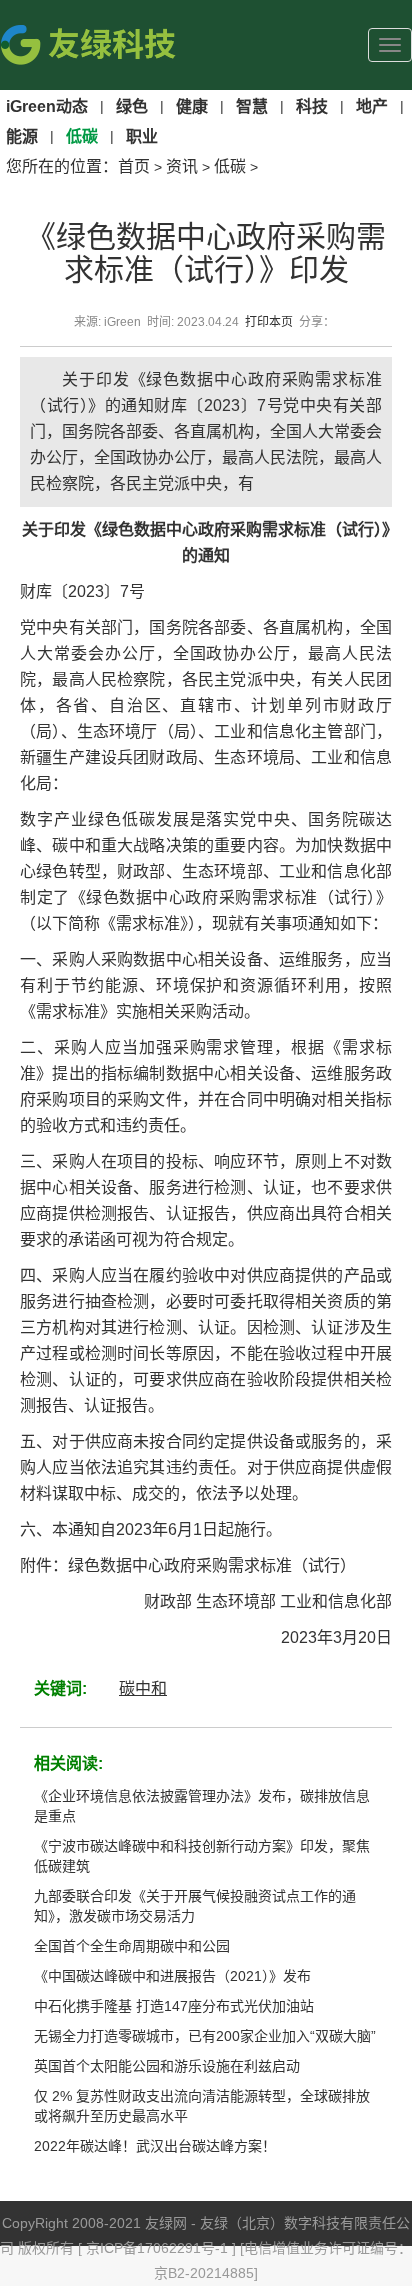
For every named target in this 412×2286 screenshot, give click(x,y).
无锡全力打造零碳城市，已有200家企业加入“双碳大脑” (205, 2036)
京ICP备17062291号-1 (159, 2248)
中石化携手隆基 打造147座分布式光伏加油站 (174, 2006)
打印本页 (269, 322)
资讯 (182, 166)
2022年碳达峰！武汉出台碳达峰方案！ (155, 2146)
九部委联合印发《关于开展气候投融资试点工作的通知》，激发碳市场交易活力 (195, 1906)
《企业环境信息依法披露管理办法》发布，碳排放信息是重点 (202, 1806)
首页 (134, 166)
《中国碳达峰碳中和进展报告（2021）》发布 (172, 1976)
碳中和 (143, 1688)
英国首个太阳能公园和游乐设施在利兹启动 (167, 2066)
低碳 (230, 166)
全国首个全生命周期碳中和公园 (132, 1946)
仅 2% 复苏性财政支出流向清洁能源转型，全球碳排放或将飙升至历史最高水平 (202, 2106)
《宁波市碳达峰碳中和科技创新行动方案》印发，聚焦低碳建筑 (202, 1856)
